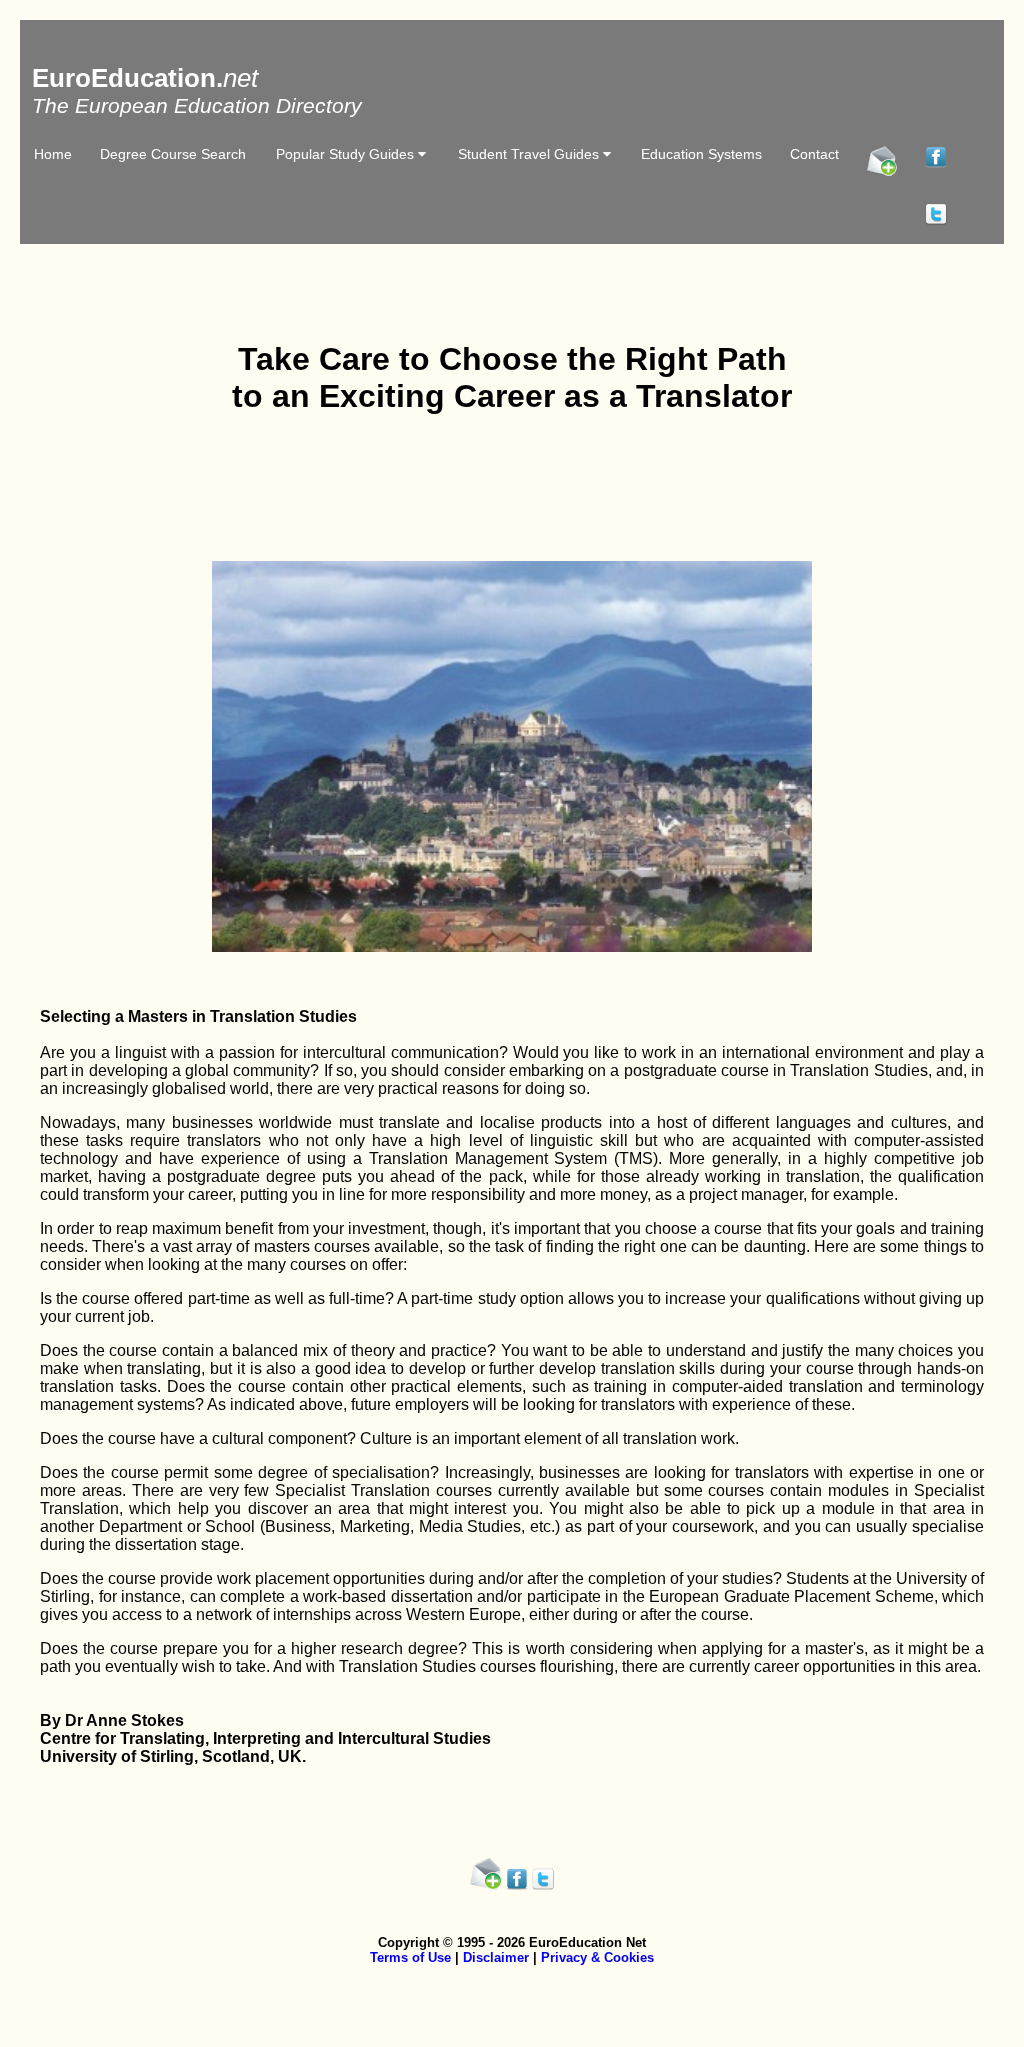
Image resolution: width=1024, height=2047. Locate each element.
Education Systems (701, 154)
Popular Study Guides (347, 154)
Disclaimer (496, 1957)
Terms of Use (410, 1957)
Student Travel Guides (530, 154)
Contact (814, 154)
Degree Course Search (173, 154)
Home (53, 154)
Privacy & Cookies (597, 1957)
